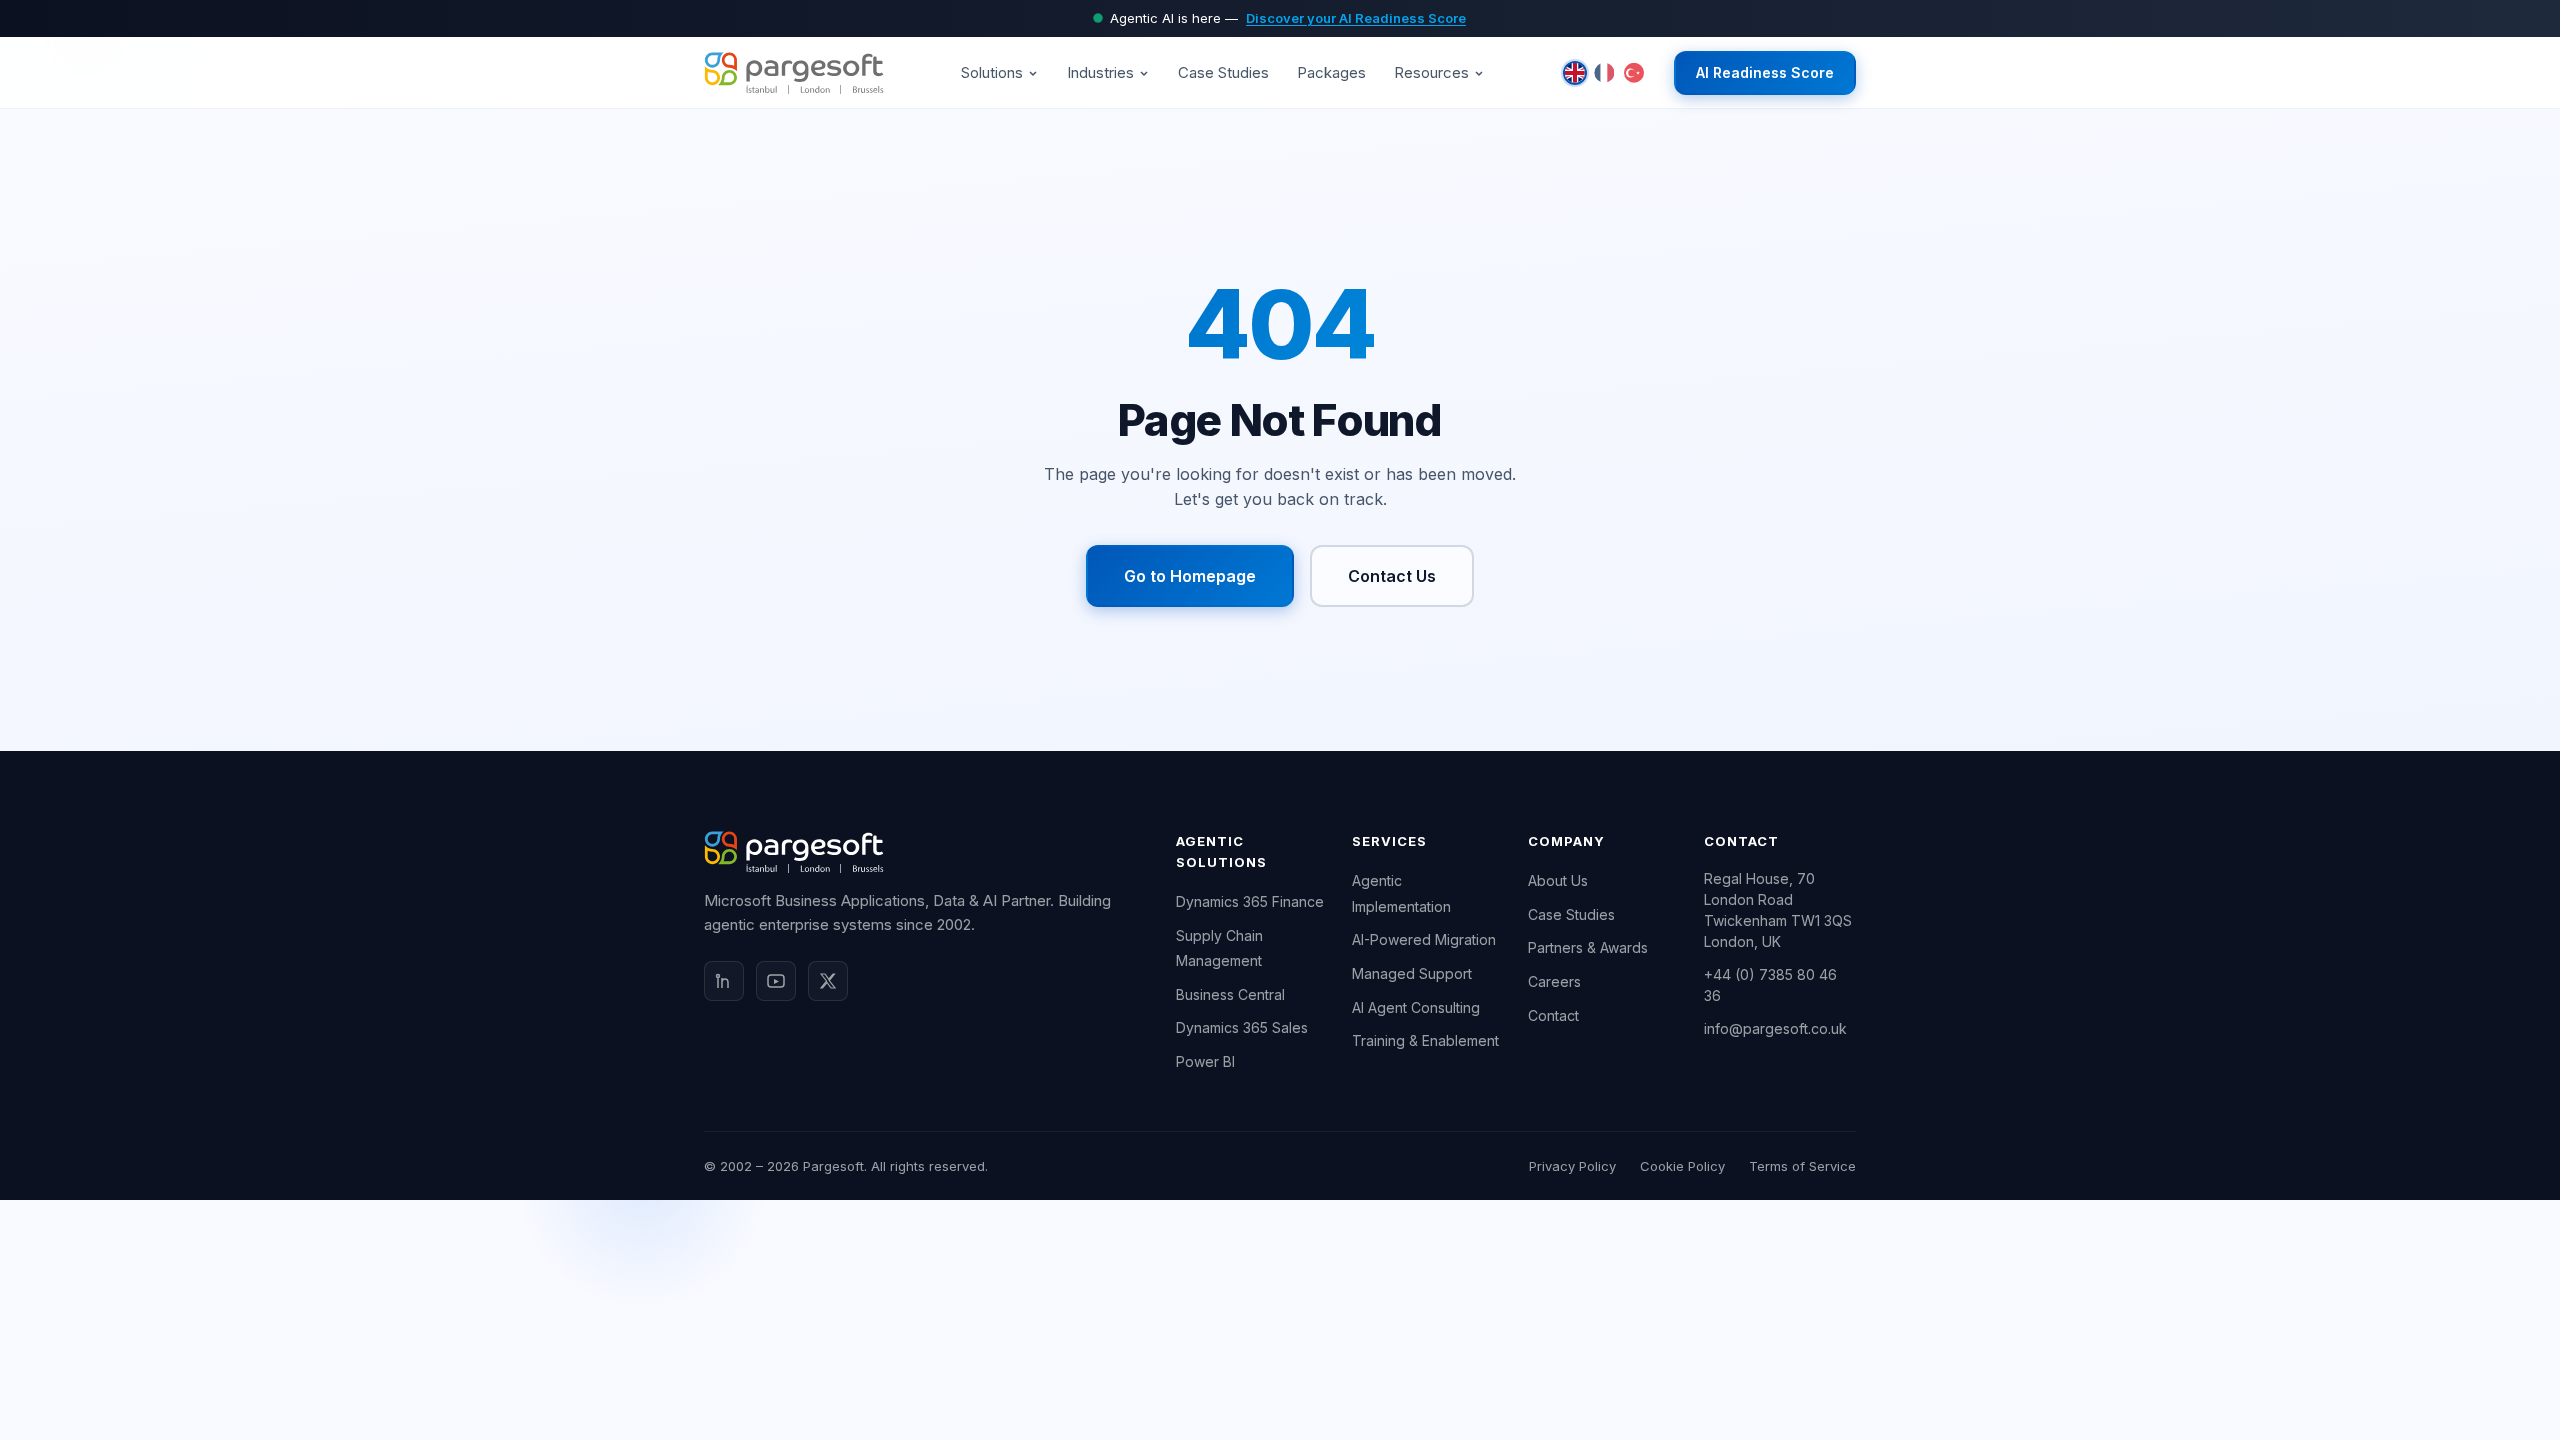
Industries (1100, 72)
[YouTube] (776, 981)
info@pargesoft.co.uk (1775, 1028)
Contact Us (1392, 576)
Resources (1431, 72)
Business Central (1230, 994)
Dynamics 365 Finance (1250, 901)
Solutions (992, 72)
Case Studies (1223, 72)
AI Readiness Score (1765, 72)
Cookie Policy (1682, 1166)
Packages (1331, 72)
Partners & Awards (1588, 947)
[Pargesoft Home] (794, 73)
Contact (1553, 1015)
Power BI (1205, 1061)
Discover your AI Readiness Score (1356, 18)
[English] (1575, 73)
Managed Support (1412, 973)
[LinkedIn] (724, 981)
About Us (1558, 880)
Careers (1554, 981)
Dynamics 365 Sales (1242, 1027)
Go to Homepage (1190, 576)
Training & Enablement (1425, 1040)
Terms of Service (1802, 1166)
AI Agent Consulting (1416, 1007)
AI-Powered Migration (1424, 939)
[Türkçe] (1634, 73)
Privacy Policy (1572, 1166)
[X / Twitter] (828, 981)
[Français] (1604, 73)
